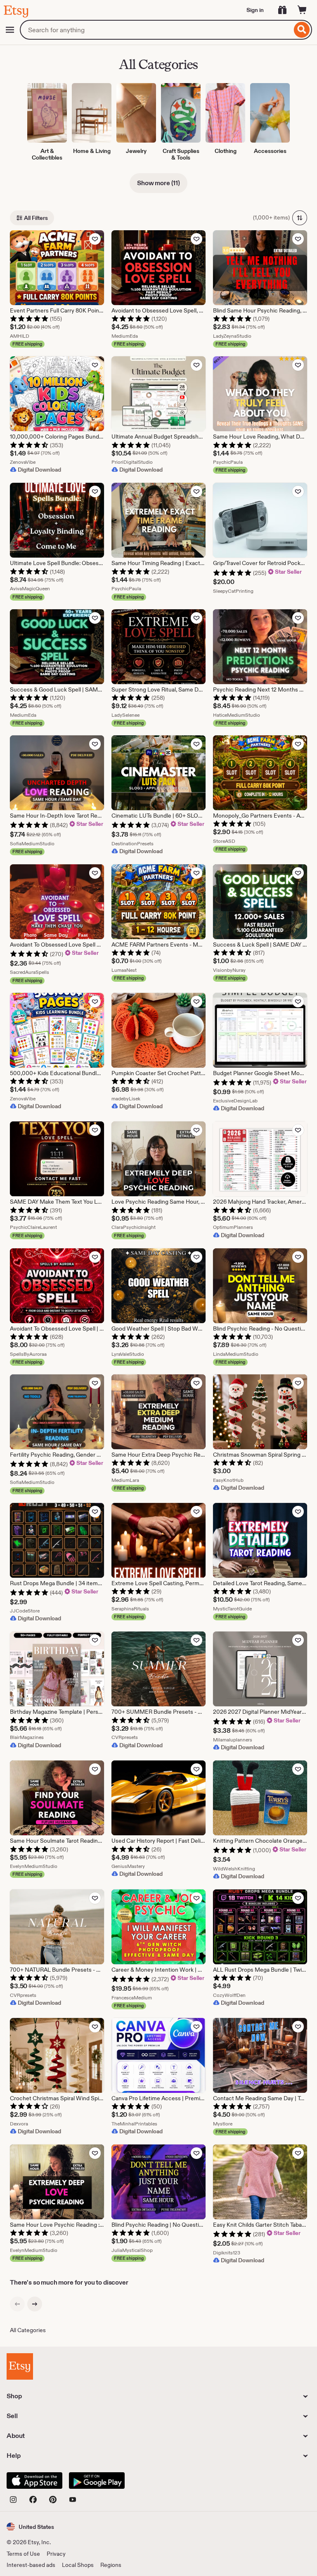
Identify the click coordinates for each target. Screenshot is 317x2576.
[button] (30, 2527)
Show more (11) (158, 183)
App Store (34, 2481)
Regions (111, 2565)
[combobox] (156, 30)
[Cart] (302, 10)
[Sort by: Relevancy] (300, 218)
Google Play (97, 2481)
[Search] (302, 30)
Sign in (255, 10)
